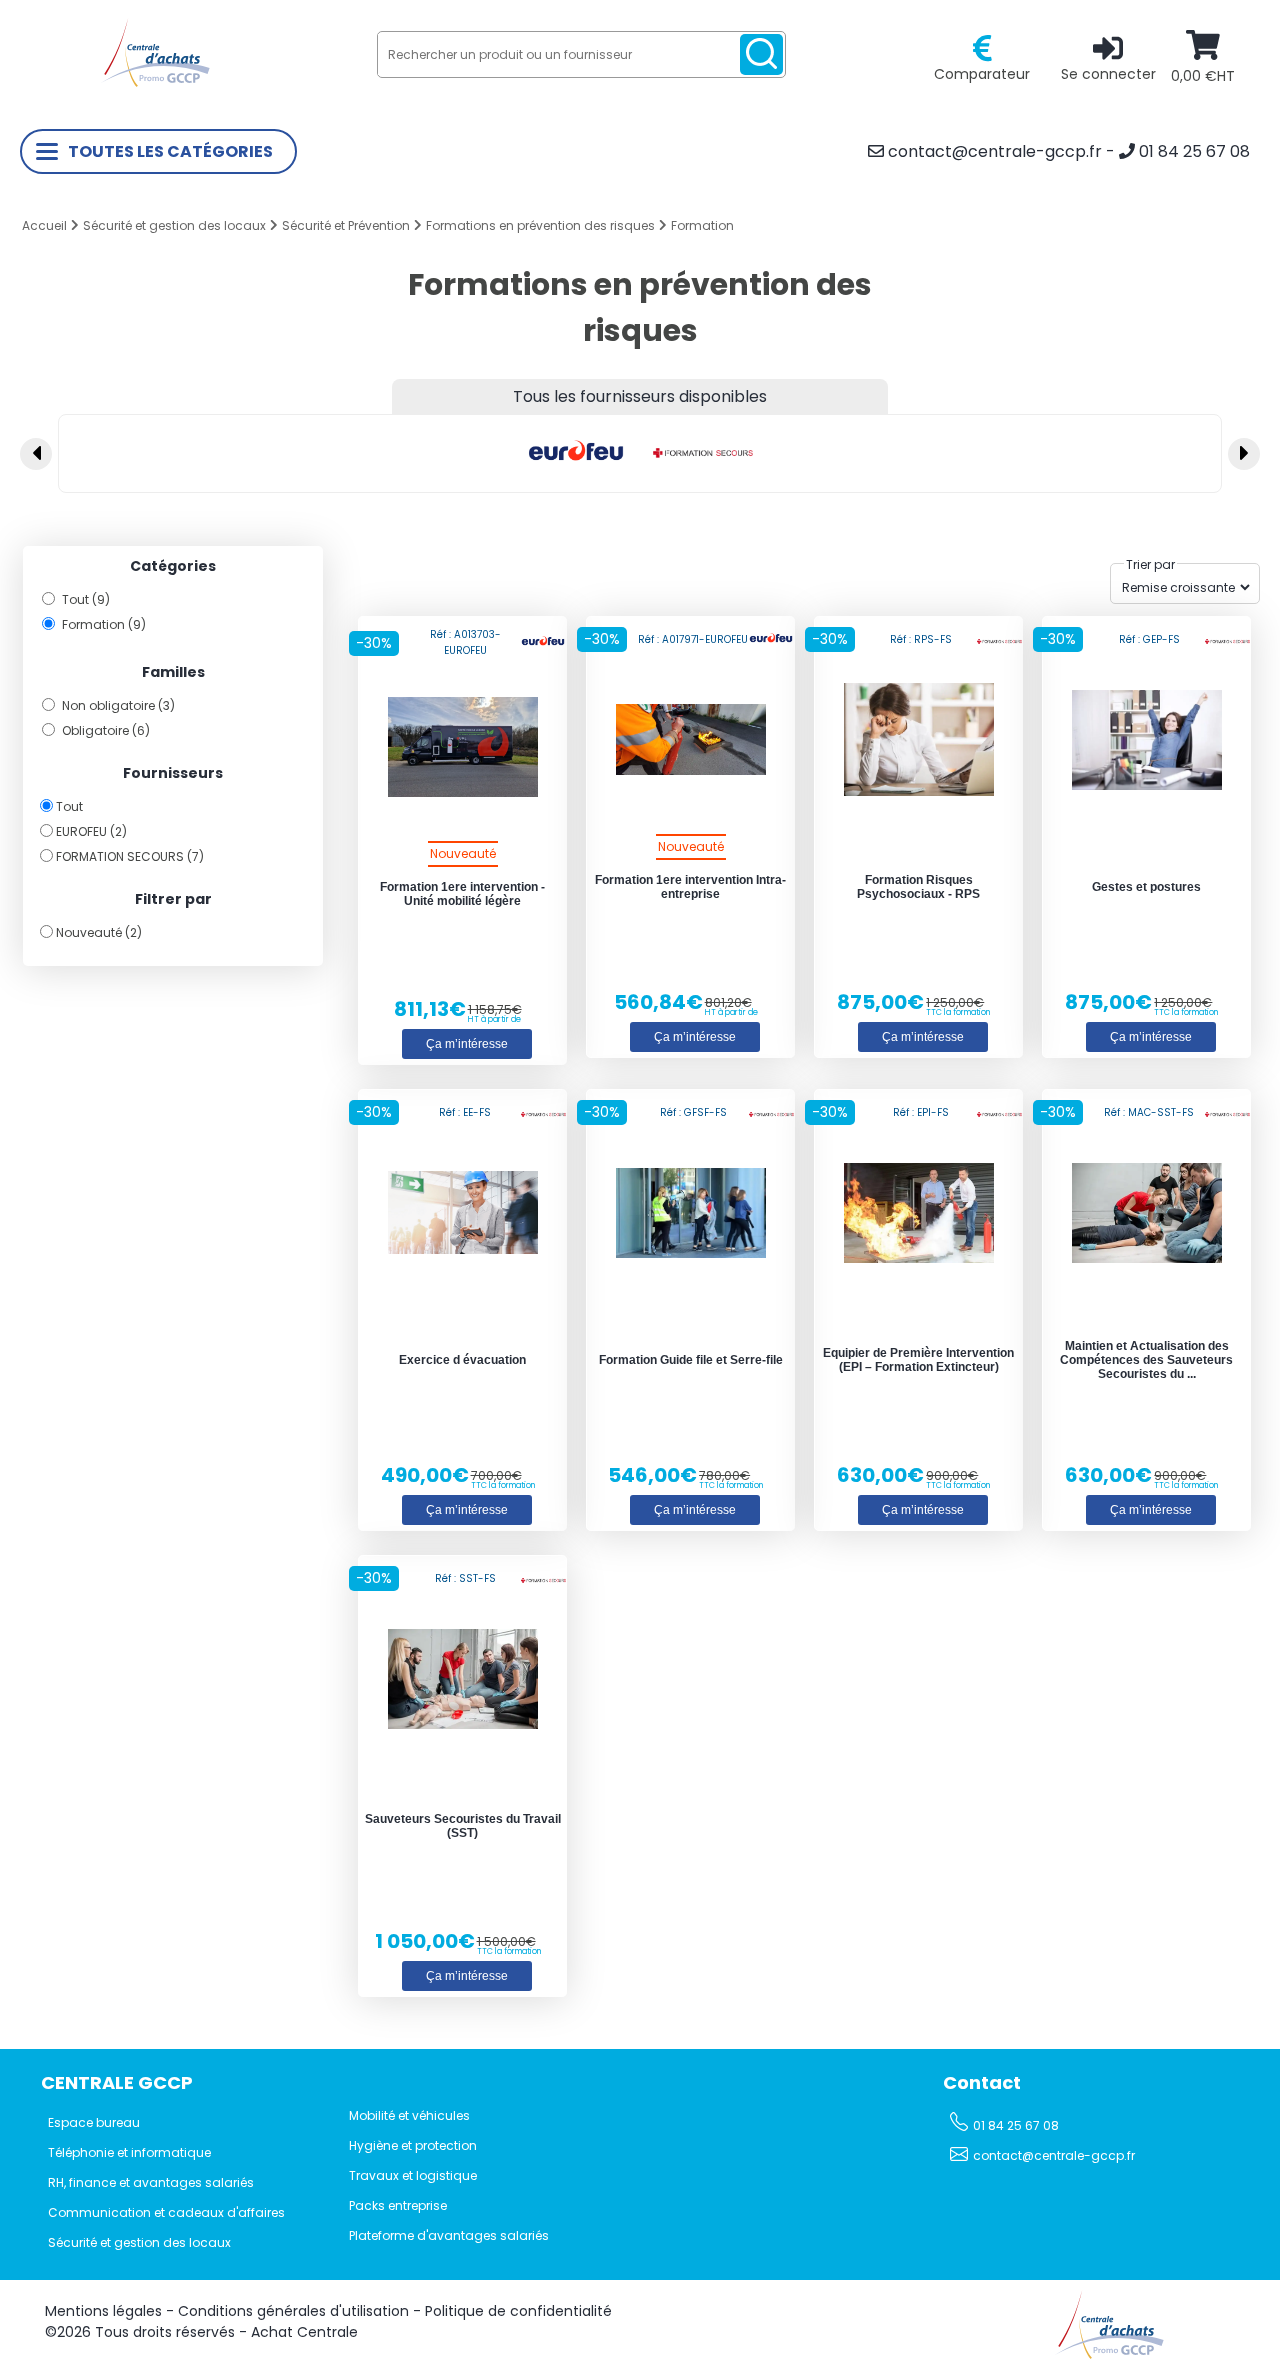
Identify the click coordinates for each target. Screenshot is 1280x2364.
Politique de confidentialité (518, 2311)
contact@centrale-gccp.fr (993, 151)
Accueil (44, 225)
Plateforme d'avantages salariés (449, 2235)
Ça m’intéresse (467, 1044)
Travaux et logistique (413, 2175)
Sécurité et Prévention (346, 225)
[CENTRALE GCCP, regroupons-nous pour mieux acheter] (155, 82)
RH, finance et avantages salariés (151, 2182)
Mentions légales (103, 2311)
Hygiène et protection (413, 2145)
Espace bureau (94, 2122)
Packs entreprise (398, 2205)
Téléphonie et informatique (129, 2152)
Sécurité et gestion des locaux (174, 225)
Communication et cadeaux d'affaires (166, 2212)
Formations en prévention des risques (540, 225)
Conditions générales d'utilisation (293, 2311)
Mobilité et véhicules (409, 2115)
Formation (702, 225)
